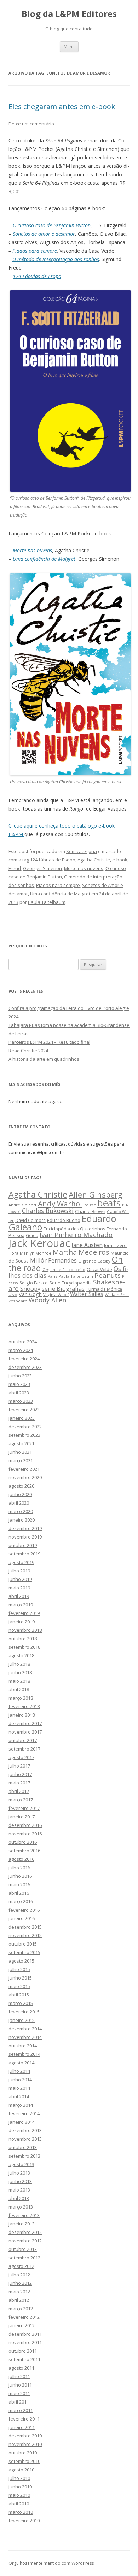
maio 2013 (19, 2190)
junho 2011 (20, 2385)
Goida (32, 1235)
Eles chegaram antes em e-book (62, 107)
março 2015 (21, 2003)
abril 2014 (19, 2096)
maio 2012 (19, 2292)
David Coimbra (30, 1220)
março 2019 (21, 1605)
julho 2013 (19, 2173)
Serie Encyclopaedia (70, 1283)
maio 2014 (19, 2088)
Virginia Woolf (56, 1295)
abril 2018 (19, 1689)
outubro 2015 (23, 1944)
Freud (15, 868)
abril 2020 (19, 1503)
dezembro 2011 (25, 2334)
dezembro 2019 (25, 1528)
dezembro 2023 (25, 1367)
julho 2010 (19, 2478)
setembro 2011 (24, 2359)
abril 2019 (19, 1596)
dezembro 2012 (25, 2232)
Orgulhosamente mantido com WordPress (51, 2563)
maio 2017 (19, 1783)
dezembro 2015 (25, 1927)
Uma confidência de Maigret (60, 894)
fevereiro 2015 (24, 2012)
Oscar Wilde (99, 1269)
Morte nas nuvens (84, 868)
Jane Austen (87, 1245)
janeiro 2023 (22, 1418)
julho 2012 (19, 2275)
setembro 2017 (24, 1749)
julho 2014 (19, 2071)
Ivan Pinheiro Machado (76, 1235)
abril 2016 (19, 1893)
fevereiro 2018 (24, 1706)
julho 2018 (19, 1664)
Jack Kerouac (39, 1243)
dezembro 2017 (25, 1723)
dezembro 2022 (25, 1427)
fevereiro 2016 (24, 1910)
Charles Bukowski (48, 1211)
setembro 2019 (24, 1554)
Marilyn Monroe (36, 1253)
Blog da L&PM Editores (69, 14)
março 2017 (21, 1800)
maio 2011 (19, 2393)
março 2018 (21, 1698)
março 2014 (21, 2105)
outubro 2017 (23, 1740)
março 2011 (21, 2410)
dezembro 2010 (25, 2436)
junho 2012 (20, 2283)
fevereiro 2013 (24, 2215)
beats (109, 1203)
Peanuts (108, 1275)
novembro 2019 (25, 1537)
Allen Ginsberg (96, 1194)
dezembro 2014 (25, 2029)
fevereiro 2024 (24, 1359)
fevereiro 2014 (24, 2113)
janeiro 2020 (22, 1520)
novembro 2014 (25, 2037)
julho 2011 (19, 2376)
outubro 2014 (23, 2046)
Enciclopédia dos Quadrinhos (74, 1229)
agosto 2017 (21, 1757)
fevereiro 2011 (24, 2419)
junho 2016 (20, 1876)
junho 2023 (20, 1376)
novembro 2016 (25, 1834)
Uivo (13, 1295)
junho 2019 (20, 1579)
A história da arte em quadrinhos (44, 1059)
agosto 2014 (21, 2063)
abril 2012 (19, 2300)
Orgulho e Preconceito (64, 1270)
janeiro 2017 (22, 1817)
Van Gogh (30, 1294)
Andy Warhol (60, 1204)
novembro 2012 (25, 2241)
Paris (52, 1276)
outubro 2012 (23, 2249)
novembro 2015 (25, 1935)
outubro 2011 (23, 2351)
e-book (120, 860)
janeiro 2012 (22, 2325)
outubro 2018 (23, 1639)
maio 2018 (19, 1681)
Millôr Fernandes (53, 1260)
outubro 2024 (23, 1342)
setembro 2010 (24, 2461)
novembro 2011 (25, 2342)
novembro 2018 (25, 1630)
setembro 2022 (24, 1435)
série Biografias (63, 1289)
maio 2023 (19, 1384)
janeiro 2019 (22, 1622)
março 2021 (21, 1460)
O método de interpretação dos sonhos (56, 259)
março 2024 (21, 1350)
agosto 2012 (21, 2266)
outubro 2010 (23, 2453)
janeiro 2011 (22, 2427)
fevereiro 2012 (24, 2317)
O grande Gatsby (94, 1261)
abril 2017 (19, 1791)
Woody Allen (47, 1300)
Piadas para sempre (35, 251)
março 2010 (21, 2512)
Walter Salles (87, 1294)
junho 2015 (20, 1978)
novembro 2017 (25, 1732)
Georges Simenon (42, 868)
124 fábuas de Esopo (53, 860)
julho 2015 (19, 1969)
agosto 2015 (21, 1961)
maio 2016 (19, 1884)
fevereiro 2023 (24, 1410)
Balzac (90, 1205)
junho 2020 (20, 1494)
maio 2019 (19, 1588)
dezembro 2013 (25, 2130)
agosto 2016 (21, 1859)
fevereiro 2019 (24, 1613)
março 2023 (21, 1401)
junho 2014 (20, 2080)
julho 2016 (19, 1868)
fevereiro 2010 (24, 2521)
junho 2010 (20, 2487)
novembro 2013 (25, 2139)
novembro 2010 (25, 2444)
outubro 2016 (23, 1842)
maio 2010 (19, 2495)
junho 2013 (20, 2181)
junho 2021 (20, 1452)
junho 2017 (20, 1774)
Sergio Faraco (34, 1283)
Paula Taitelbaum (47, 902)
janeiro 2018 (22, 1715)
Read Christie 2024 (28, 1051)
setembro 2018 (24, 1647)
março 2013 (21, 2207)
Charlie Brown (90, 1211)
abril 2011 (19, 2402)
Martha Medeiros (81, 1252)
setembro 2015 (24, 1952)
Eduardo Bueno (64, 1220)
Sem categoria (82, 851)
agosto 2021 (21, 1443)
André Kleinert (22, 1205)
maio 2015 (19, 1986)
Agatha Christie (94, 860)
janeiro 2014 (22, 2122)
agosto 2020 (21, 1486)
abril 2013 (19, 2198)
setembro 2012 (24, 2258)
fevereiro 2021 (24, 1469)
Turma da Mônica (104, 1289)
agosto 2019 (21, 1562)
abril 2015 (19, 1995)
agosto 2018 (21, 1655)
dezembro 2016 (25, 1825)
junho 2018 (20, 1672)
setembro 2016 (24, 1851)
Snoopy (30, 1289)
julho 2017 (19, 1766)
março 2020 (21, 1511)
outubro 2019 (23, 1545)
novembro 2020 (25, 1477)
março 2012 (21, 2309)
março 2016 (21, 1901)
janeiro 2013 (22, 2224)
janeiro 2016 (22, 1918)
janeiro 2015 (22, 2020)
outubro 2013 (23, 2147)
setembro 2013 (24, 2156)
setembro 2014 (24, 2054)
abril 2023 (19, 1393)
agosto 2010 (21, 2470)
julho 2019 (19, 1571)
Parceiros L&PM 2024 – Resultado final (49, 1042)
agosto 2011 (21, 2368)
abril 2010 (19, 2504)
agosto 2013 (21, 2164)
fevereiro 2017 (24, 1808)
